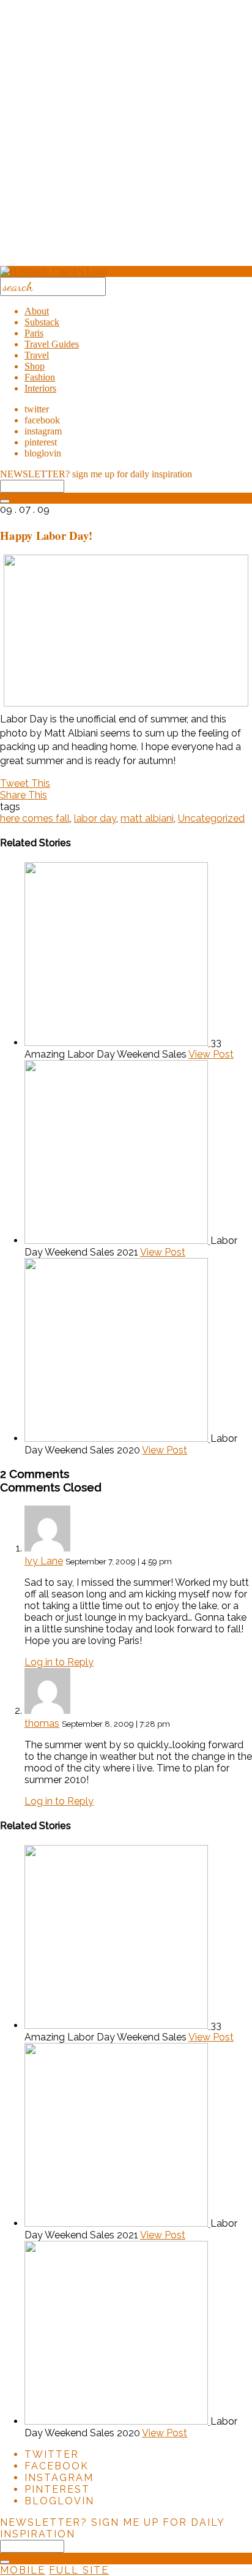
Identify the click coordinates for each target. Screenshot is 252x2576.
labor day (95, 818)
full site (79, 2570)
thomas (42, 1723)
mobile (23, 2570)
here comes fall (35, 818)
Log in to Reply (59, 1662)
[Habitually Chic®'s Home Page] (54, 271)
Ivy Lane (44, 1561)
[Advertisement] (126, 137)
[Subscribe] (5, 501)
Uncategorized (211, 818)
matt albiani (147, 818)
